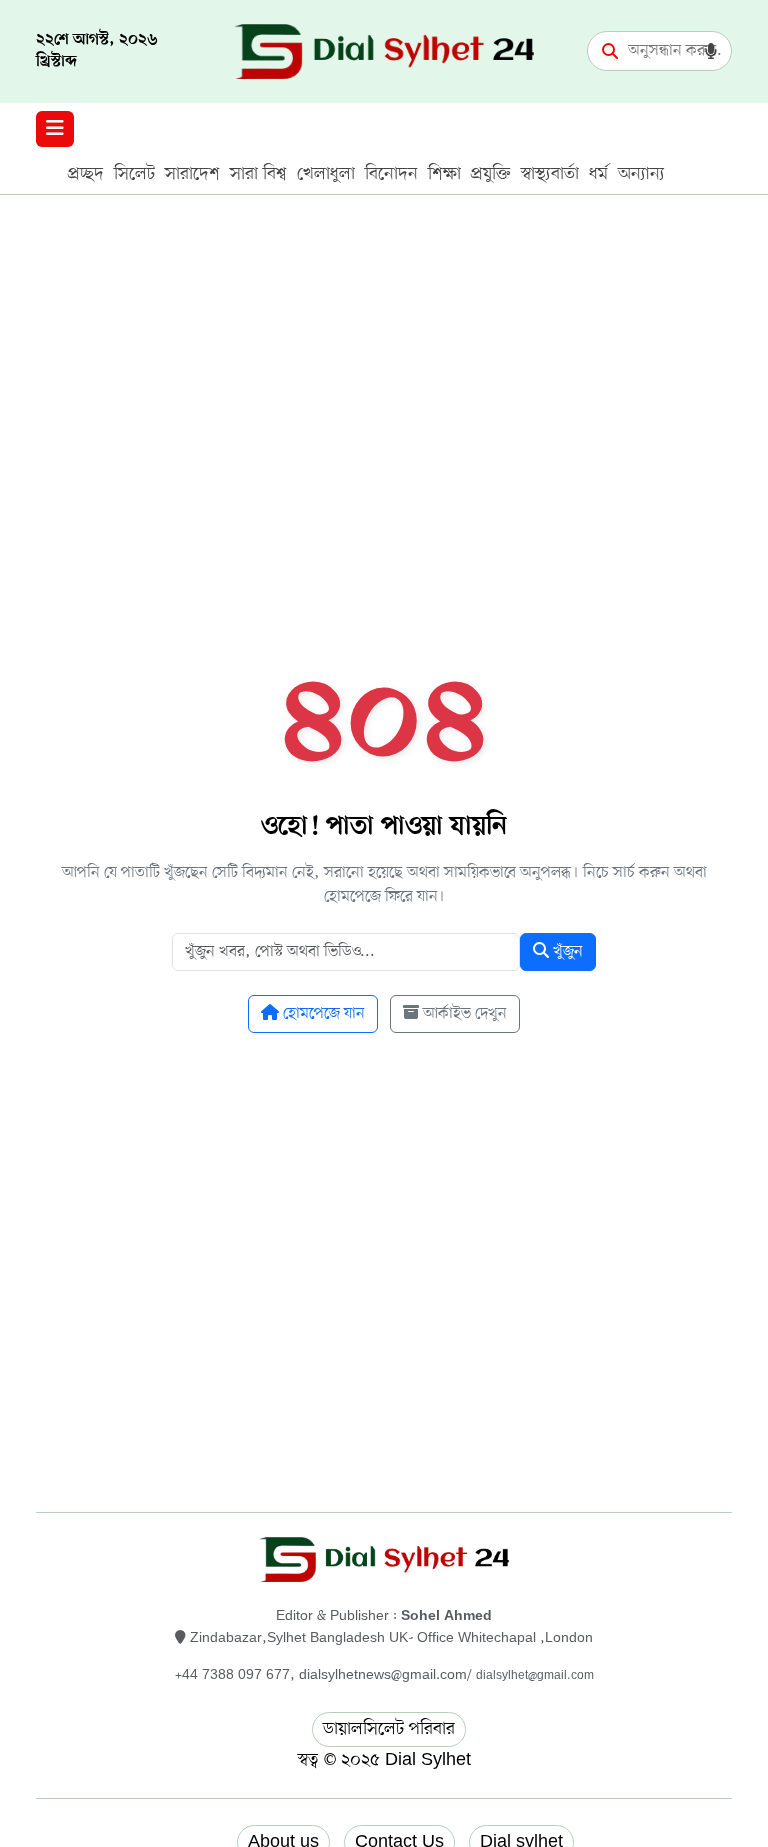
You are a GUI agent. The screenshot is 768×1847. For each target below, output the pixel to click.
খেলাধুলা (326, 174)
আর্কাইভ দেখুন (463, 1014)
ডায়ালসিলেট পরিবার (389, 1729)
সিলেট (134, 174)
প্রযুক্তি (491, 174)
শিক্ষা (444, 174)
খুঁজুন (566, 952)
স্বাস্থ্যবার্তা (550, 174)
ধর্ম (598, 174)
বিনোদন (391, 174)
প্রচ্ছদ (86, 174)
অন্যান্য (641, 174)
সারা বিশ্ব (258, 174)
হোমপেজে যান (322, 1014)
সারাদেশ (192, 174)
